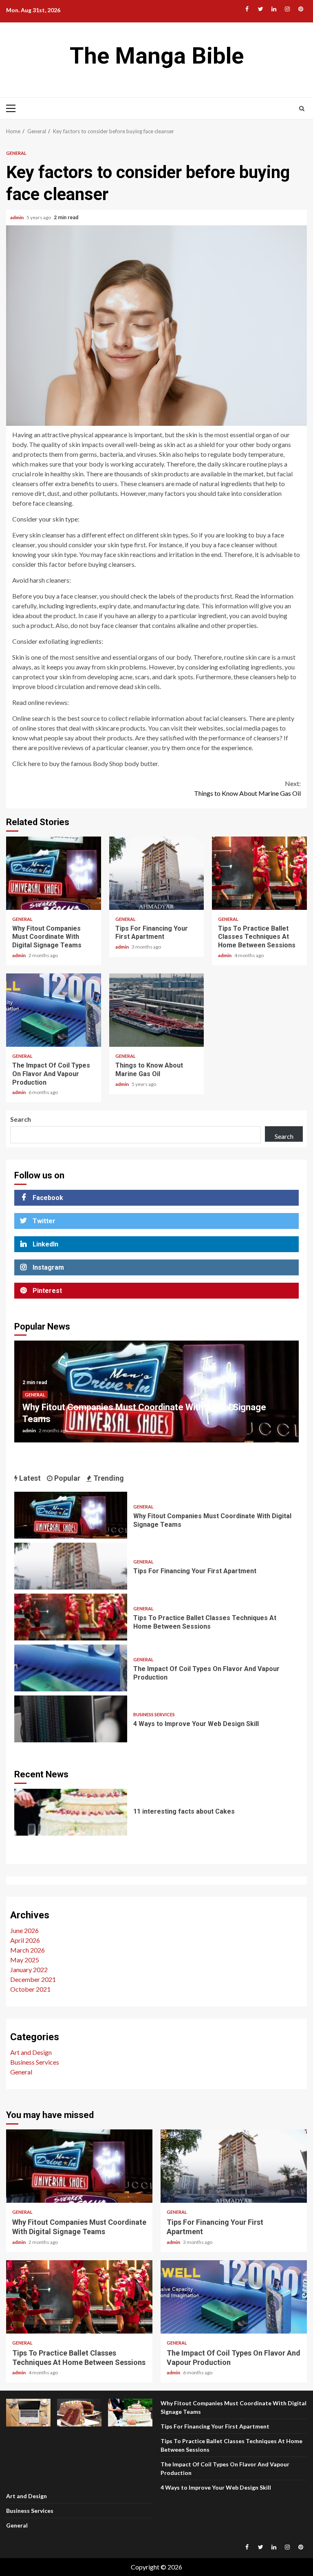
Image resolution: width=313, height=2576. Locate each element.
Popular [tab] (66, 1478)
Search (21, 1119)
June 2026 (24, 1930)
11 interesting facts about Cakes (71, 1812)
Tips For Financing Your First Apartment (157, 873)
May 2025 (25, 1960)
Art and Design (31, 2052)
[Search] (302, 108)
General (16, 153)
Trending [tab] (108, 1478)
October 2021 (30, 1989)
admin (17, 217)
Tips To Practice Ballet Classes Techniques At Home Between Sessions (259, 873)
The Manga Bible (157, 56)
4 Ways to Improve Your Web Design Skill (71, 1719)
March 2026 (28, 1950)
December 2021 (33, 1979)
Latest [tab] (29, 1478)
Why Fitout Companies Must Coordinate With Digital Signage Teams (54, 873)
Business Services (154, 1714)
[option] (156, 1396)
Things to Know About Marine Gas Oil (247, 788)
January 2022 (29, 1969)
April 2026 (25, 1940)
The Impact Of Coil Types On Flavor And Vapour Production (54, 1010)
